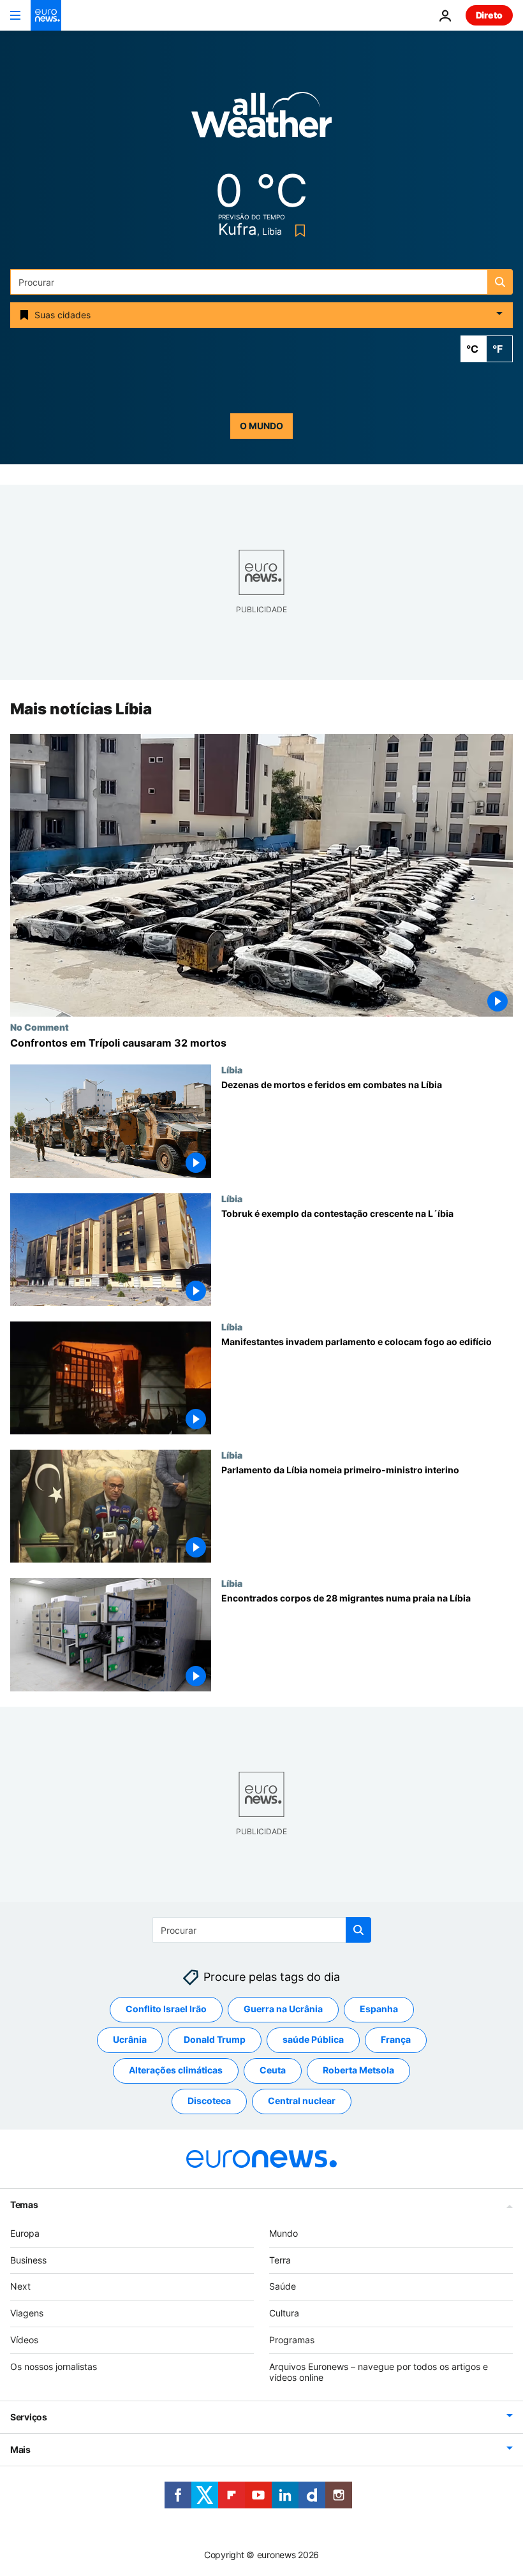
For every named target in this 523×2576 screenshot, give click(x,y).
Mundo (284, 2233)
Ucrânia (130, 2039)
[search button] (500, 282)
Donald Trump (215, 2039)
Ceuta (273, 2070)
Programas (292, 2340)
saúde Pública (313, 2039)
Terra (280, 2260)
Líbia (232, 1070)
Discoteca (209, 2101)
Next (20, 2286)
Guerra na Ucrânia (283, 2009)
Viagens (27, 2313)
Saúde (283, 2286)
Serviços (29, 2417)
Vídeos (24, 2340)
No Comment (40, 1027)
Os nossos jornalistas (54, 2366)
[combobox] (261, 282)
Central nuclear (302, 2101)
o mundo (261, 426)
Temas (24, 2204)
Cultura (284, 2313)
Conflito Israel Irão (166, 2009)
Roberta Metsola (358, 2070)
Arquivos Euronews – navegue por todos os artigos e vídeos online (379, 2372)
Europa (25, 2233)
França (396, 2039)
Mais (20, 2449)
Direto (489, 15)
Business (28, 2260)
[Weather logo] (261, 119)
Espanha (379, 2009)
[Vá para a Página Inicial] (46, 15)
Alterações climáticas (176, 2070)
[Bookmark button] (298, 231)
